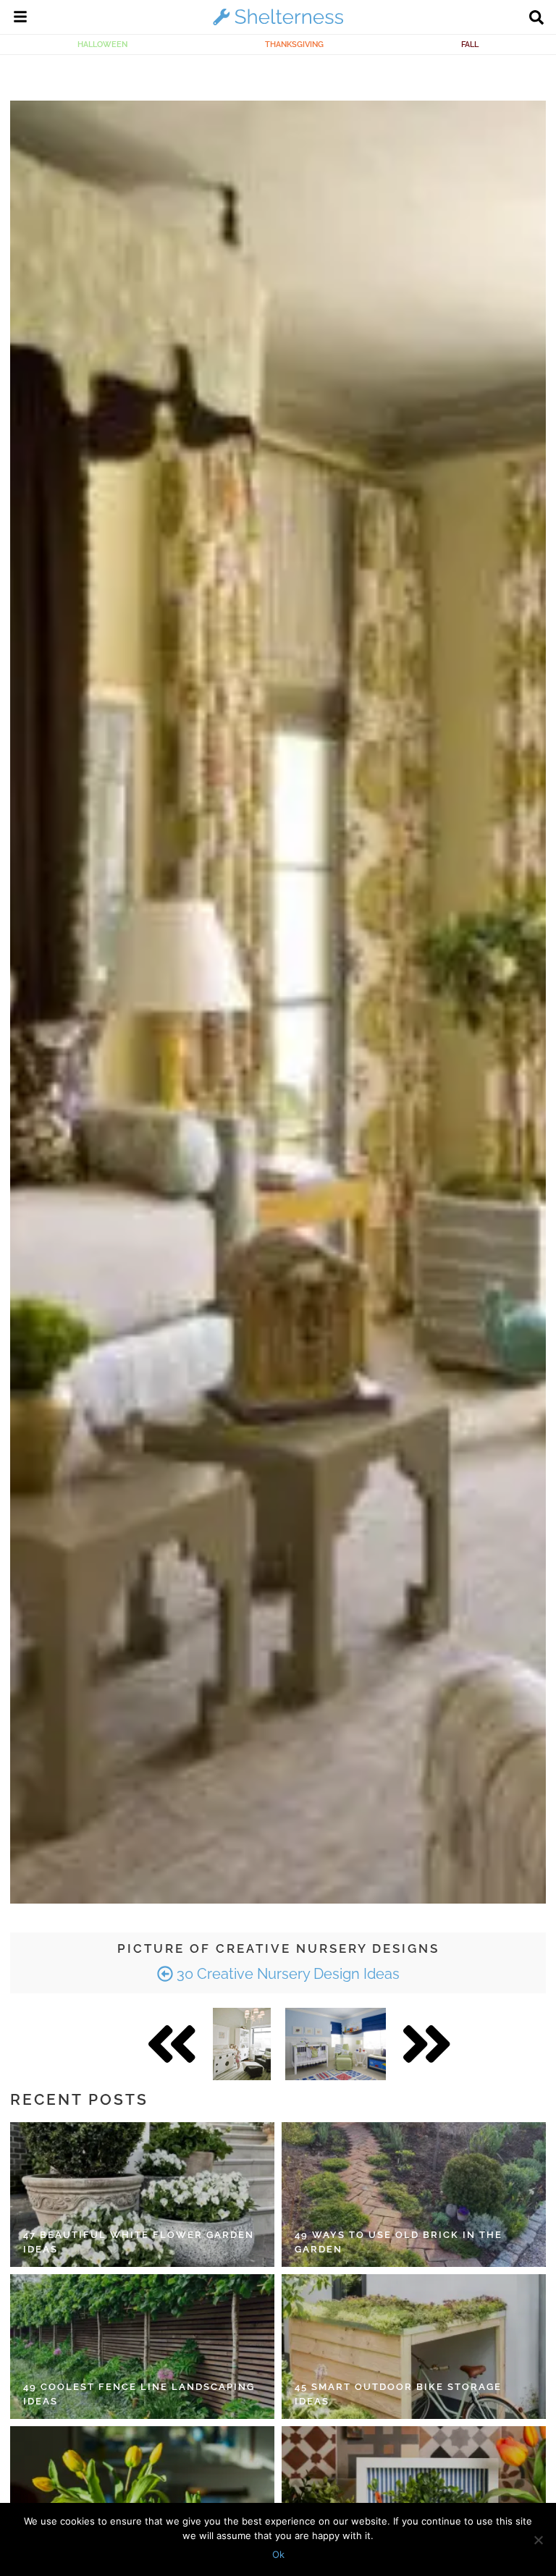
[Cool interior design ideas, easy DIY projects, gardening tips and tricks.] (278, 25)
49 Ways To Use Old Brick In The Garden (399, 2242)
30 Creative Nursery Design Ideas (286, 1974)
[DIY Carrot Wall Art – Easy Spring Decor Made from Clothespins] (414, 2499)
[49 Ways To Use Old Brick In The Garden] (414, 2195)
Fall (470, 44)
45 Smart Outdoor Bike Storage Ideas (398, 2394)
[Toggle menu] (20, 19)
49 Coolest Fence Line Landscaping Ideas (139, 2394)
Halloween (102, 44)
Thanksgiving (294, 44)
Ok (278, 2554)
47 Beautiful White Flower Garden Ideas (139, 2242)
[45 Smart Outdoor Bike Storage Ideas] (414, 2347)
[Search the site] (536, 19)
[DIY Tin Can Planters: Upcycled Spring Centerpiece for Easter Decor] (142, 2499)
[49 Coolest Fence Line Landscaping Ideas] (142, 2347)
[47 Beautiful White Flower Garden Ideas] (142, 2195)
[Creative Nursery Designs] (242, 2044)
